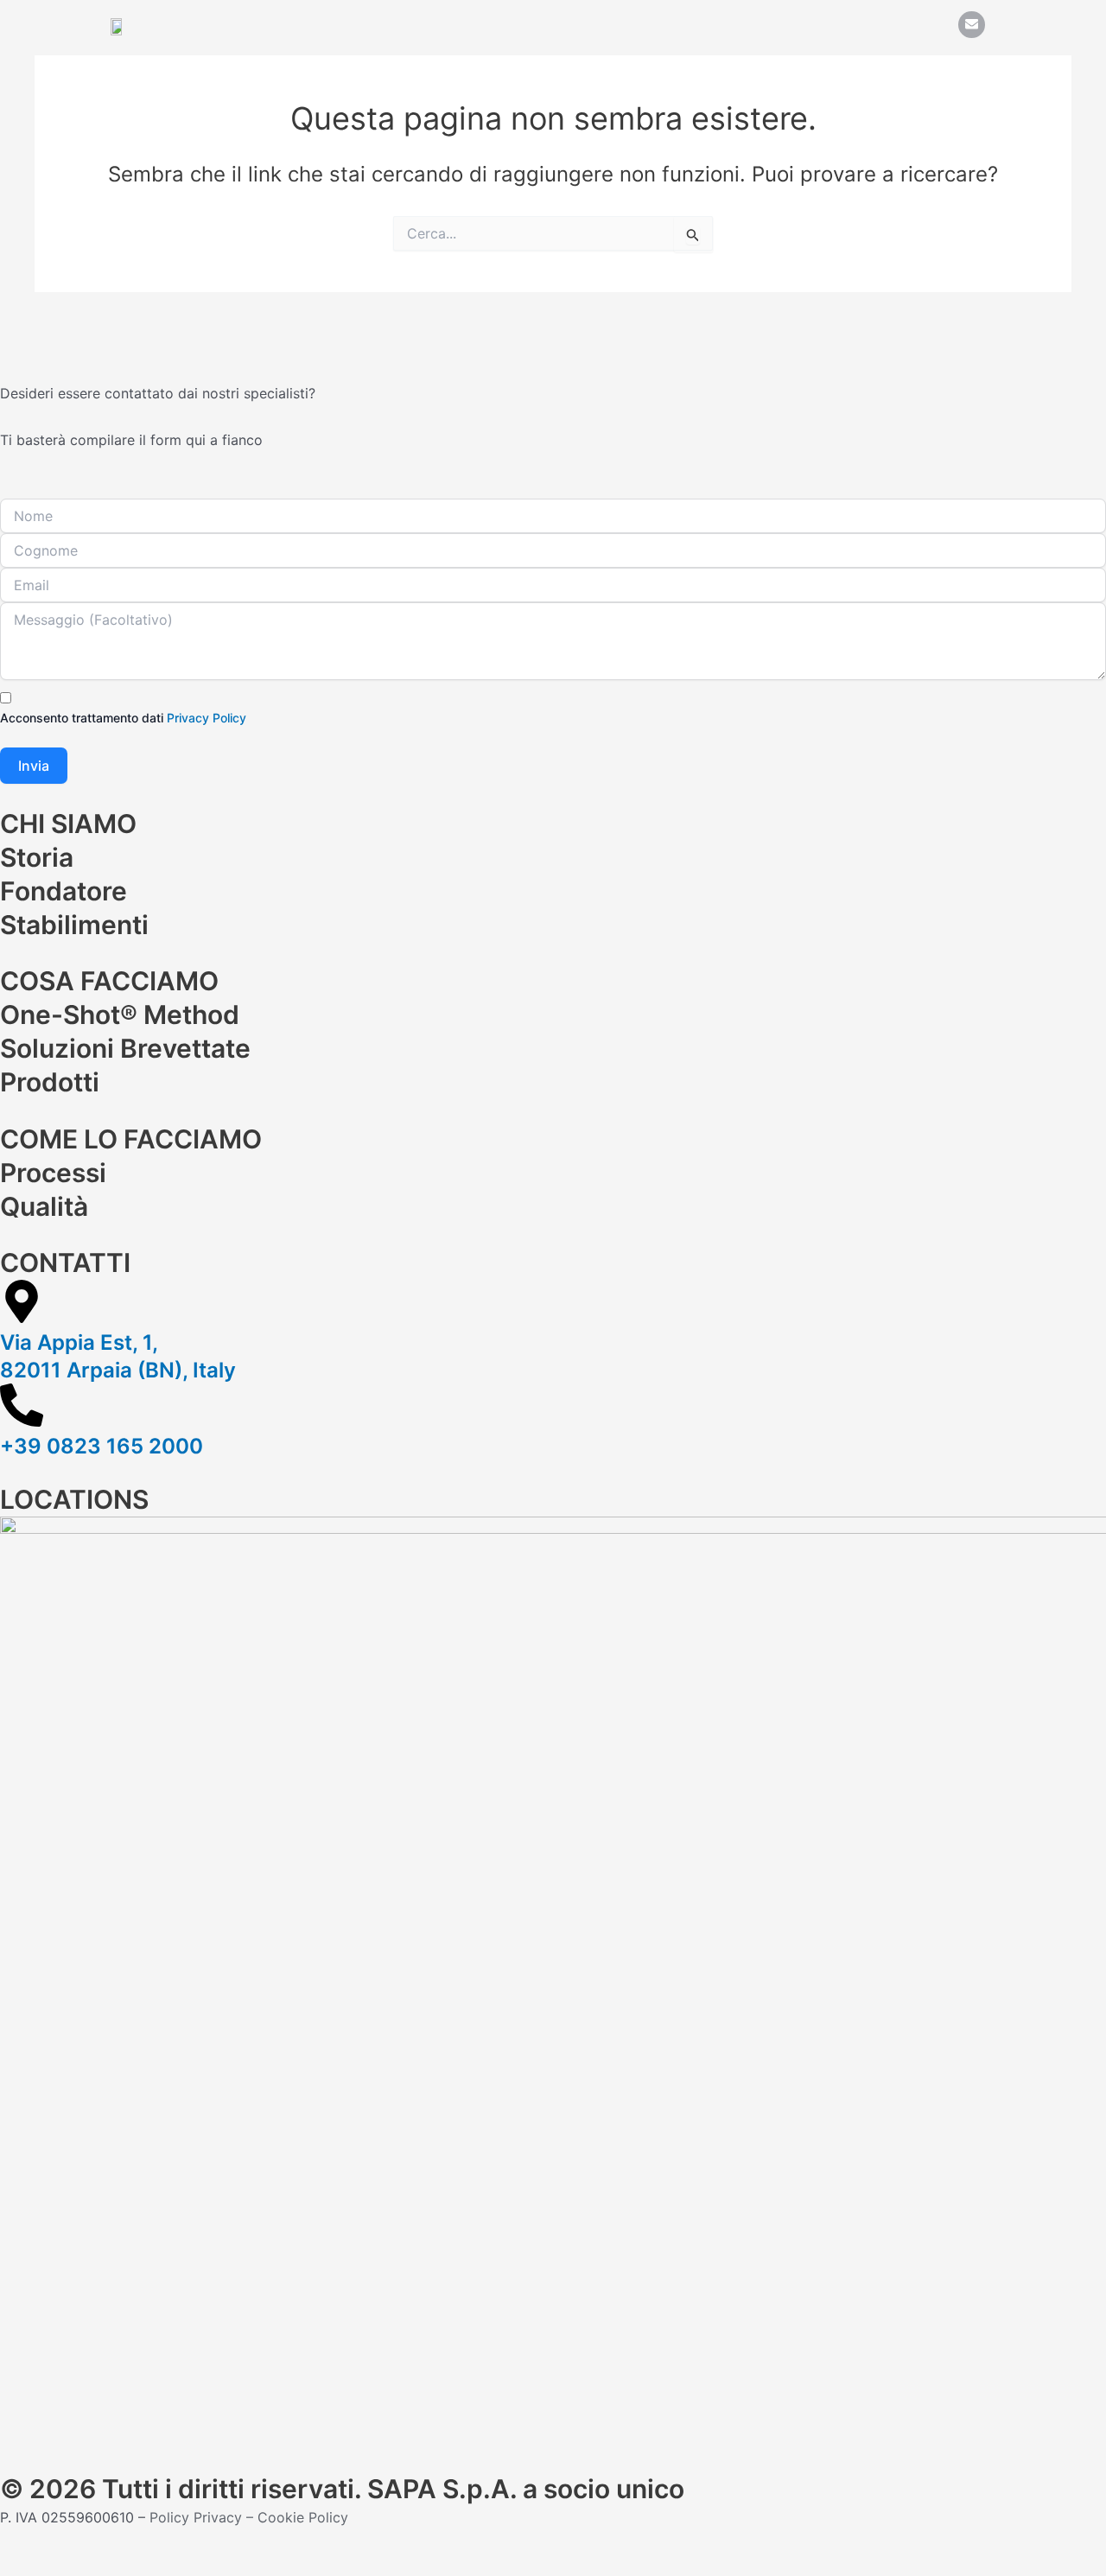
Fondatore (64, 891)
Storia (37, 857)
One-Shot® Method (120, 1014)
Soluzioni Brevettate (125, 1048)
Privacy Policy (207, 718)
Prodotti (50, 1082)
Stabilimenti (74, 925)
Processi (53, 1173)
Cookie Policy (303, 2517)
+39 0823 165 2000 (102, 1446)
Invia (34, 766)
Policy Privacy (196, 2517)
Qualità (44, 1206)
